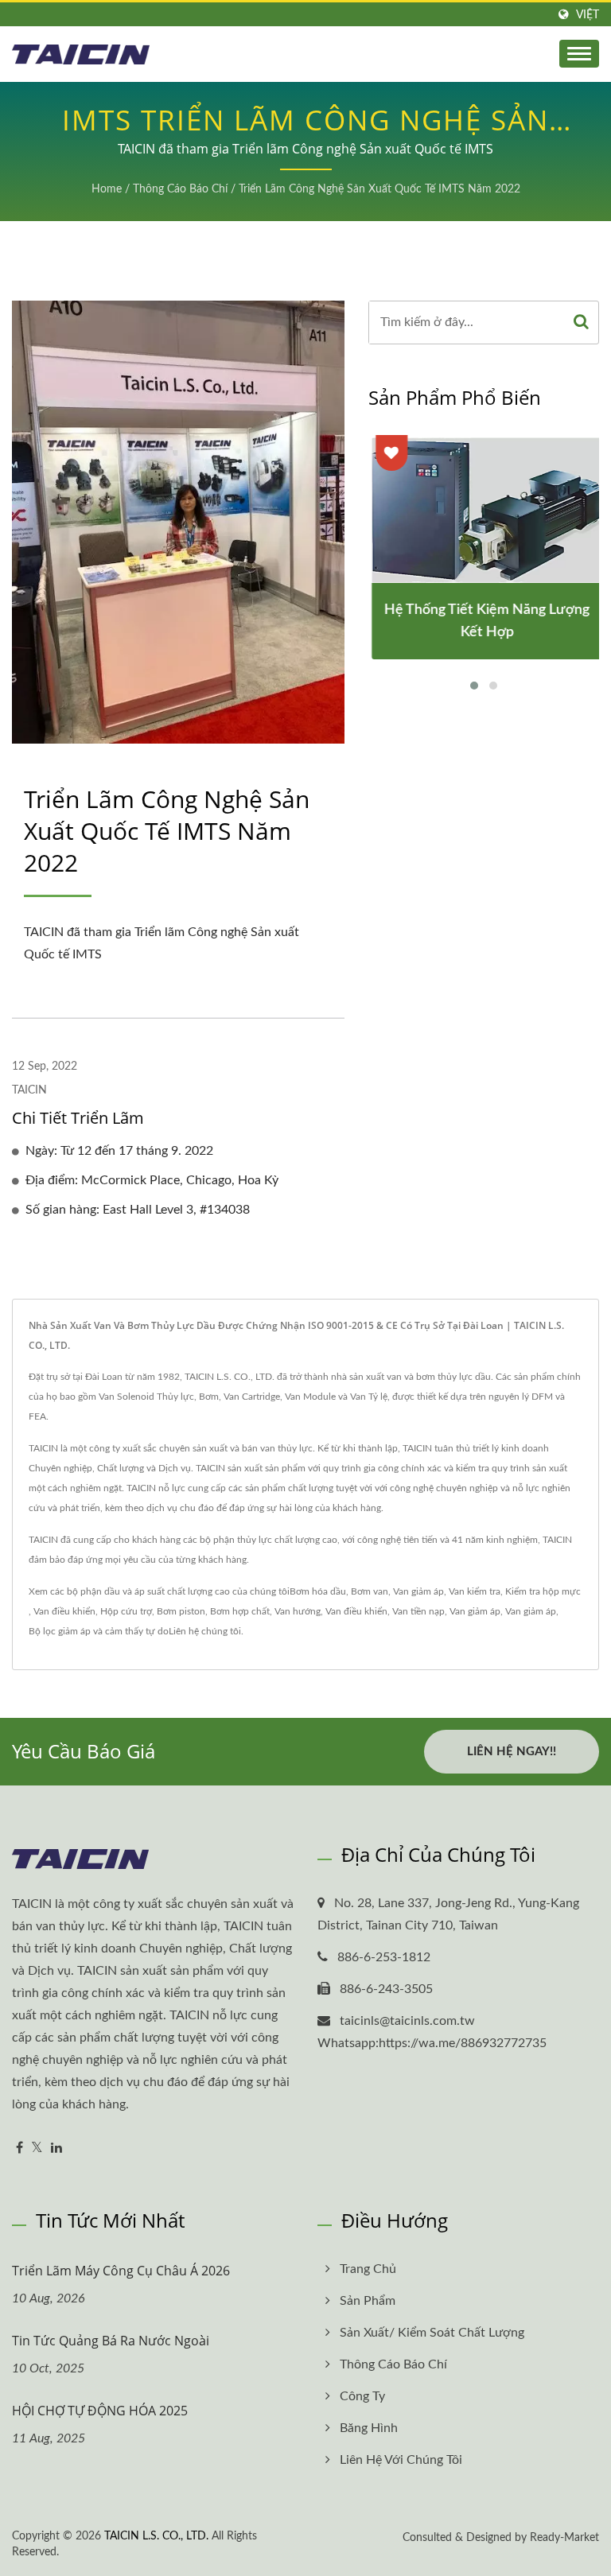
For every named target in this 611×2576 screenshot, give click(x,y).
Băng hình (369, 2428)
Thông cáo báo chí (180, 189)
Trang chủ (368, 2269)
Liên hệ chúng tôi (205, 1631)
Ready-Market (564, 2538)
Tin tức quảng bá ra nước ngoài (111, 2341)
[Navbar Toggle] (579, 54)
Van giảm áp (418, 1591)
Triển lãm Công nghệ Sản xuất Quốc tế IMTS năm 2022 (379, 189)
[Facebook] (19, 2149)
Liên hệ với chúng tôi (401, 2460)
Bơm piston (181, 1611)
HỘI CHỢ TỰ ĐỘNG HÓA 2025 (100, 2411)
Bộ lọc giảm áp (60, 1631)
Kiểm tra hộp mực (543, 1591)
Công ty (362, 2396)
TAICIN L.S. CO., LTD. (156, 2536)
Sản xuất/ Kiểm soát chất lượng (432, 2333)
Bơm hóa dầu (318, 1591)
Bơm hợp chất (240, 1611)
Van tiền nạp (418, 1611)
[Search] (581, 322)
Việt (588, 15)
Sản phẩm (368, 2301)
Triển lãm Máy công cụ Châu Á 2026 (121, 2271)
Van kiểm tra (475, 1591)
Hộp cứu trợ (126, 1611)
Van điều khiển (64, 1611)
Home (107, 189)
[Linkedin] (56, 2149)
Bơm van (370, 1591)
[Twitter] (37, 2149)
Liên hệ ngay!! (512, 1752)
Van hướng (298, 1611)
